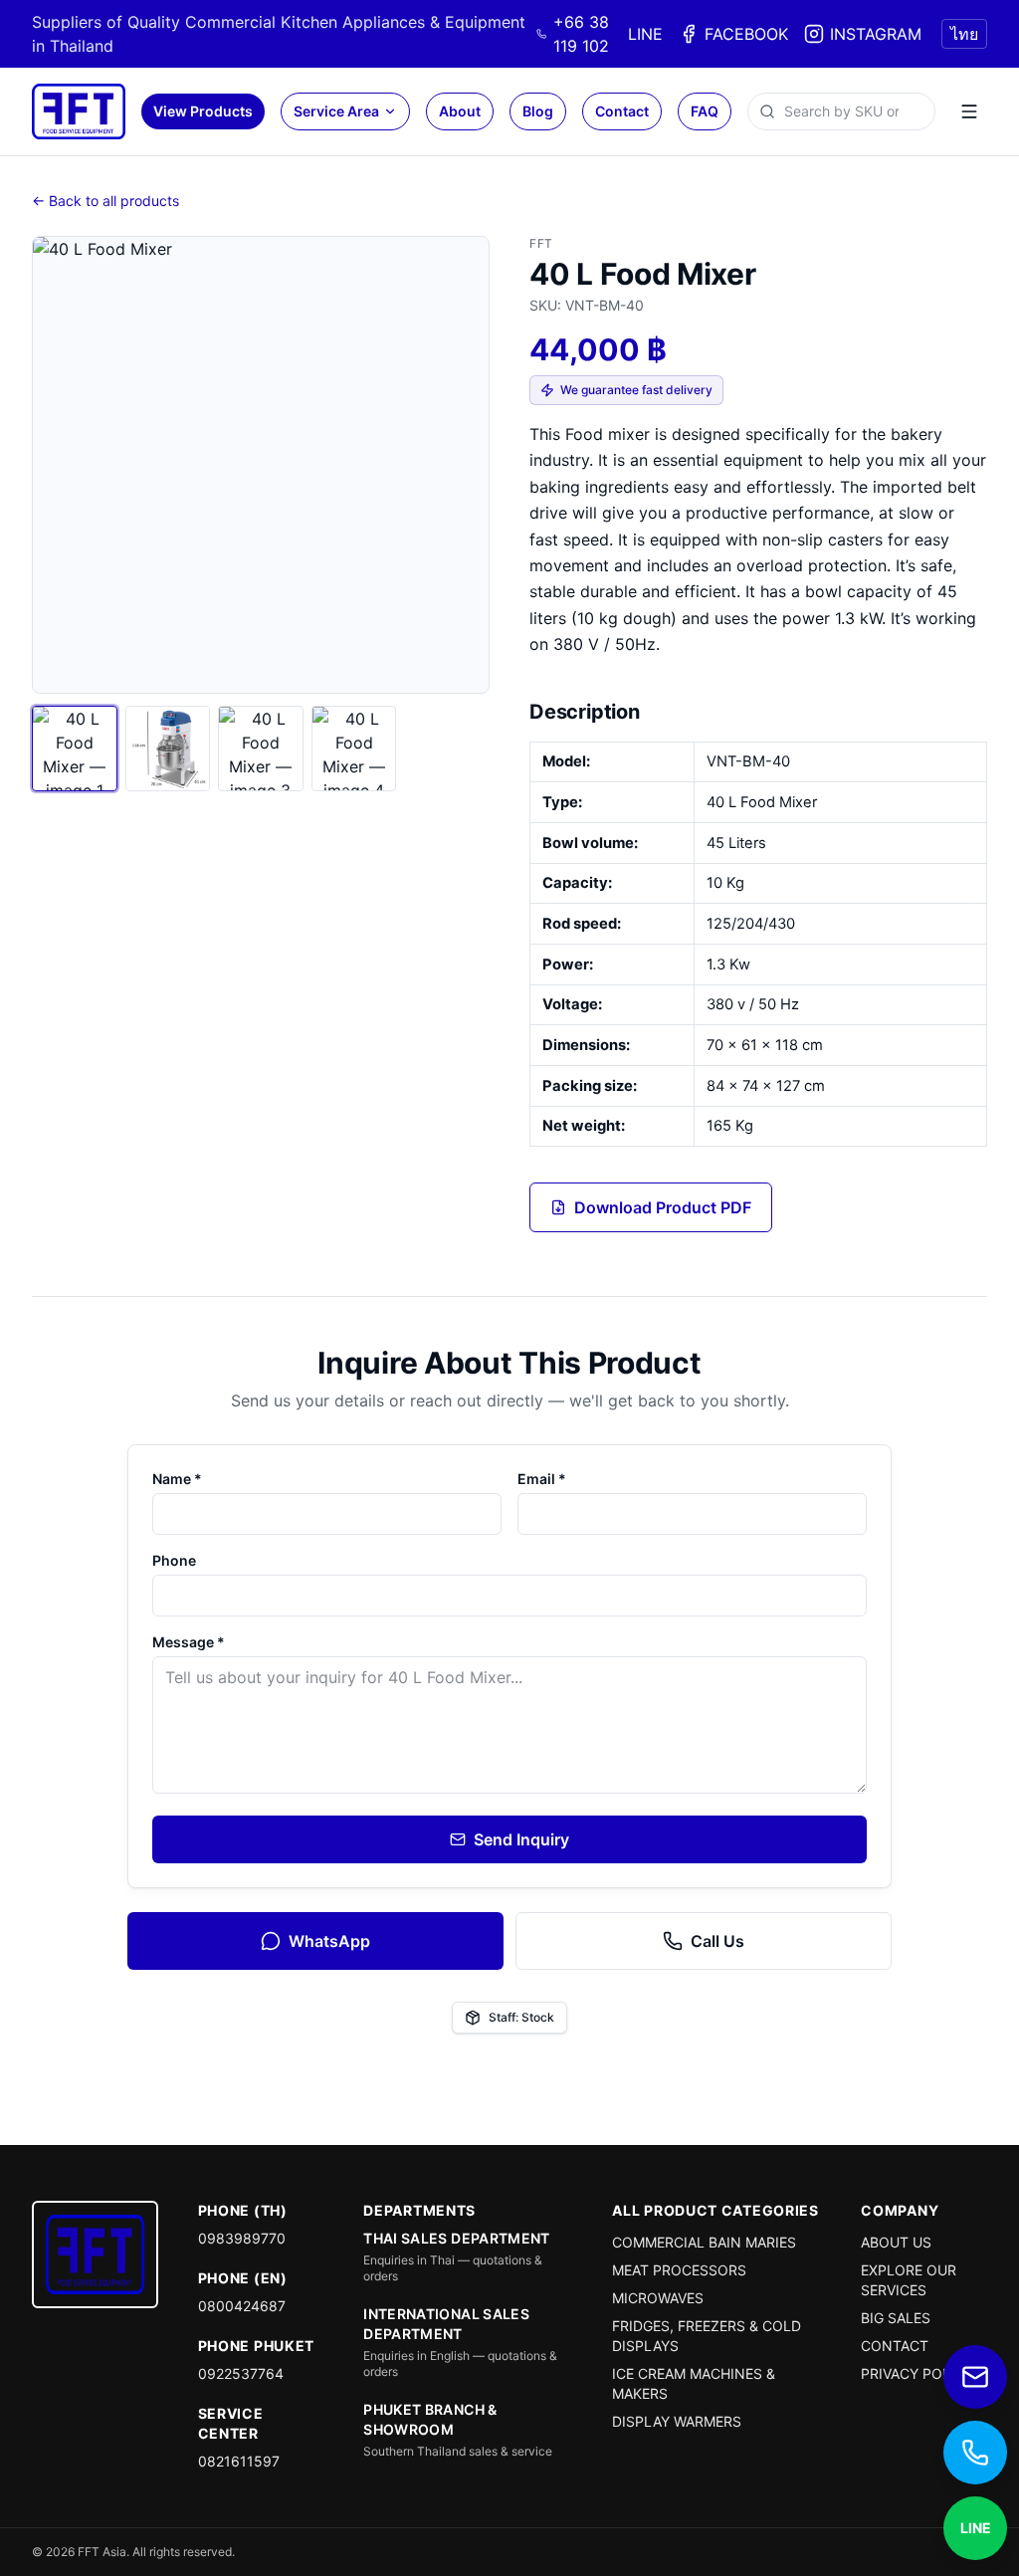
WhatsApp (329, 1941)
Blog (538, 111)
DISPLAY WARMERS (677, 2421)
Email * (542, 1479)
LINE (645, 34)
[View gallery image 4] (354, 749)
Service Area (336, 111)
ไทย (964, 34)
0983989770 (242, 2238)
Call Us (717, 1941)
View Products (203, 111)
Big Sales (896, 2318)
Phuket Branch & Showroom (430, 2419)
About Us (896, 2242)
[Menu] (969, 111)
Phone (174, 1560)
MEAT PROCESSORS (679, 2270)
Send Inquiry (521, 1839)
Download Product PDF (663, 1207)
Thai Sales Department (456, 2238)
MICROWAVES (658, 2298)
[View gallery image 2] (168, 749)
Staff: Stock (521, 2017)
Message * (189, 1642)
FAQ (705, 111)
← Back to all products (105, 201)
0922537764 (241, 2373)
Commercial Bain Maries (704, 2242)
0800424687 (242, 2306)
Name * (177, 1479)
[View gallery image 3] (261, 749)
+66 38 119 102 (581, 34)
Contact (622, 111)
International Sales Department (446, 2324)
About (460, 111)
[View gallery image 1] (75, 749)
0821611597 (239, 2461)
